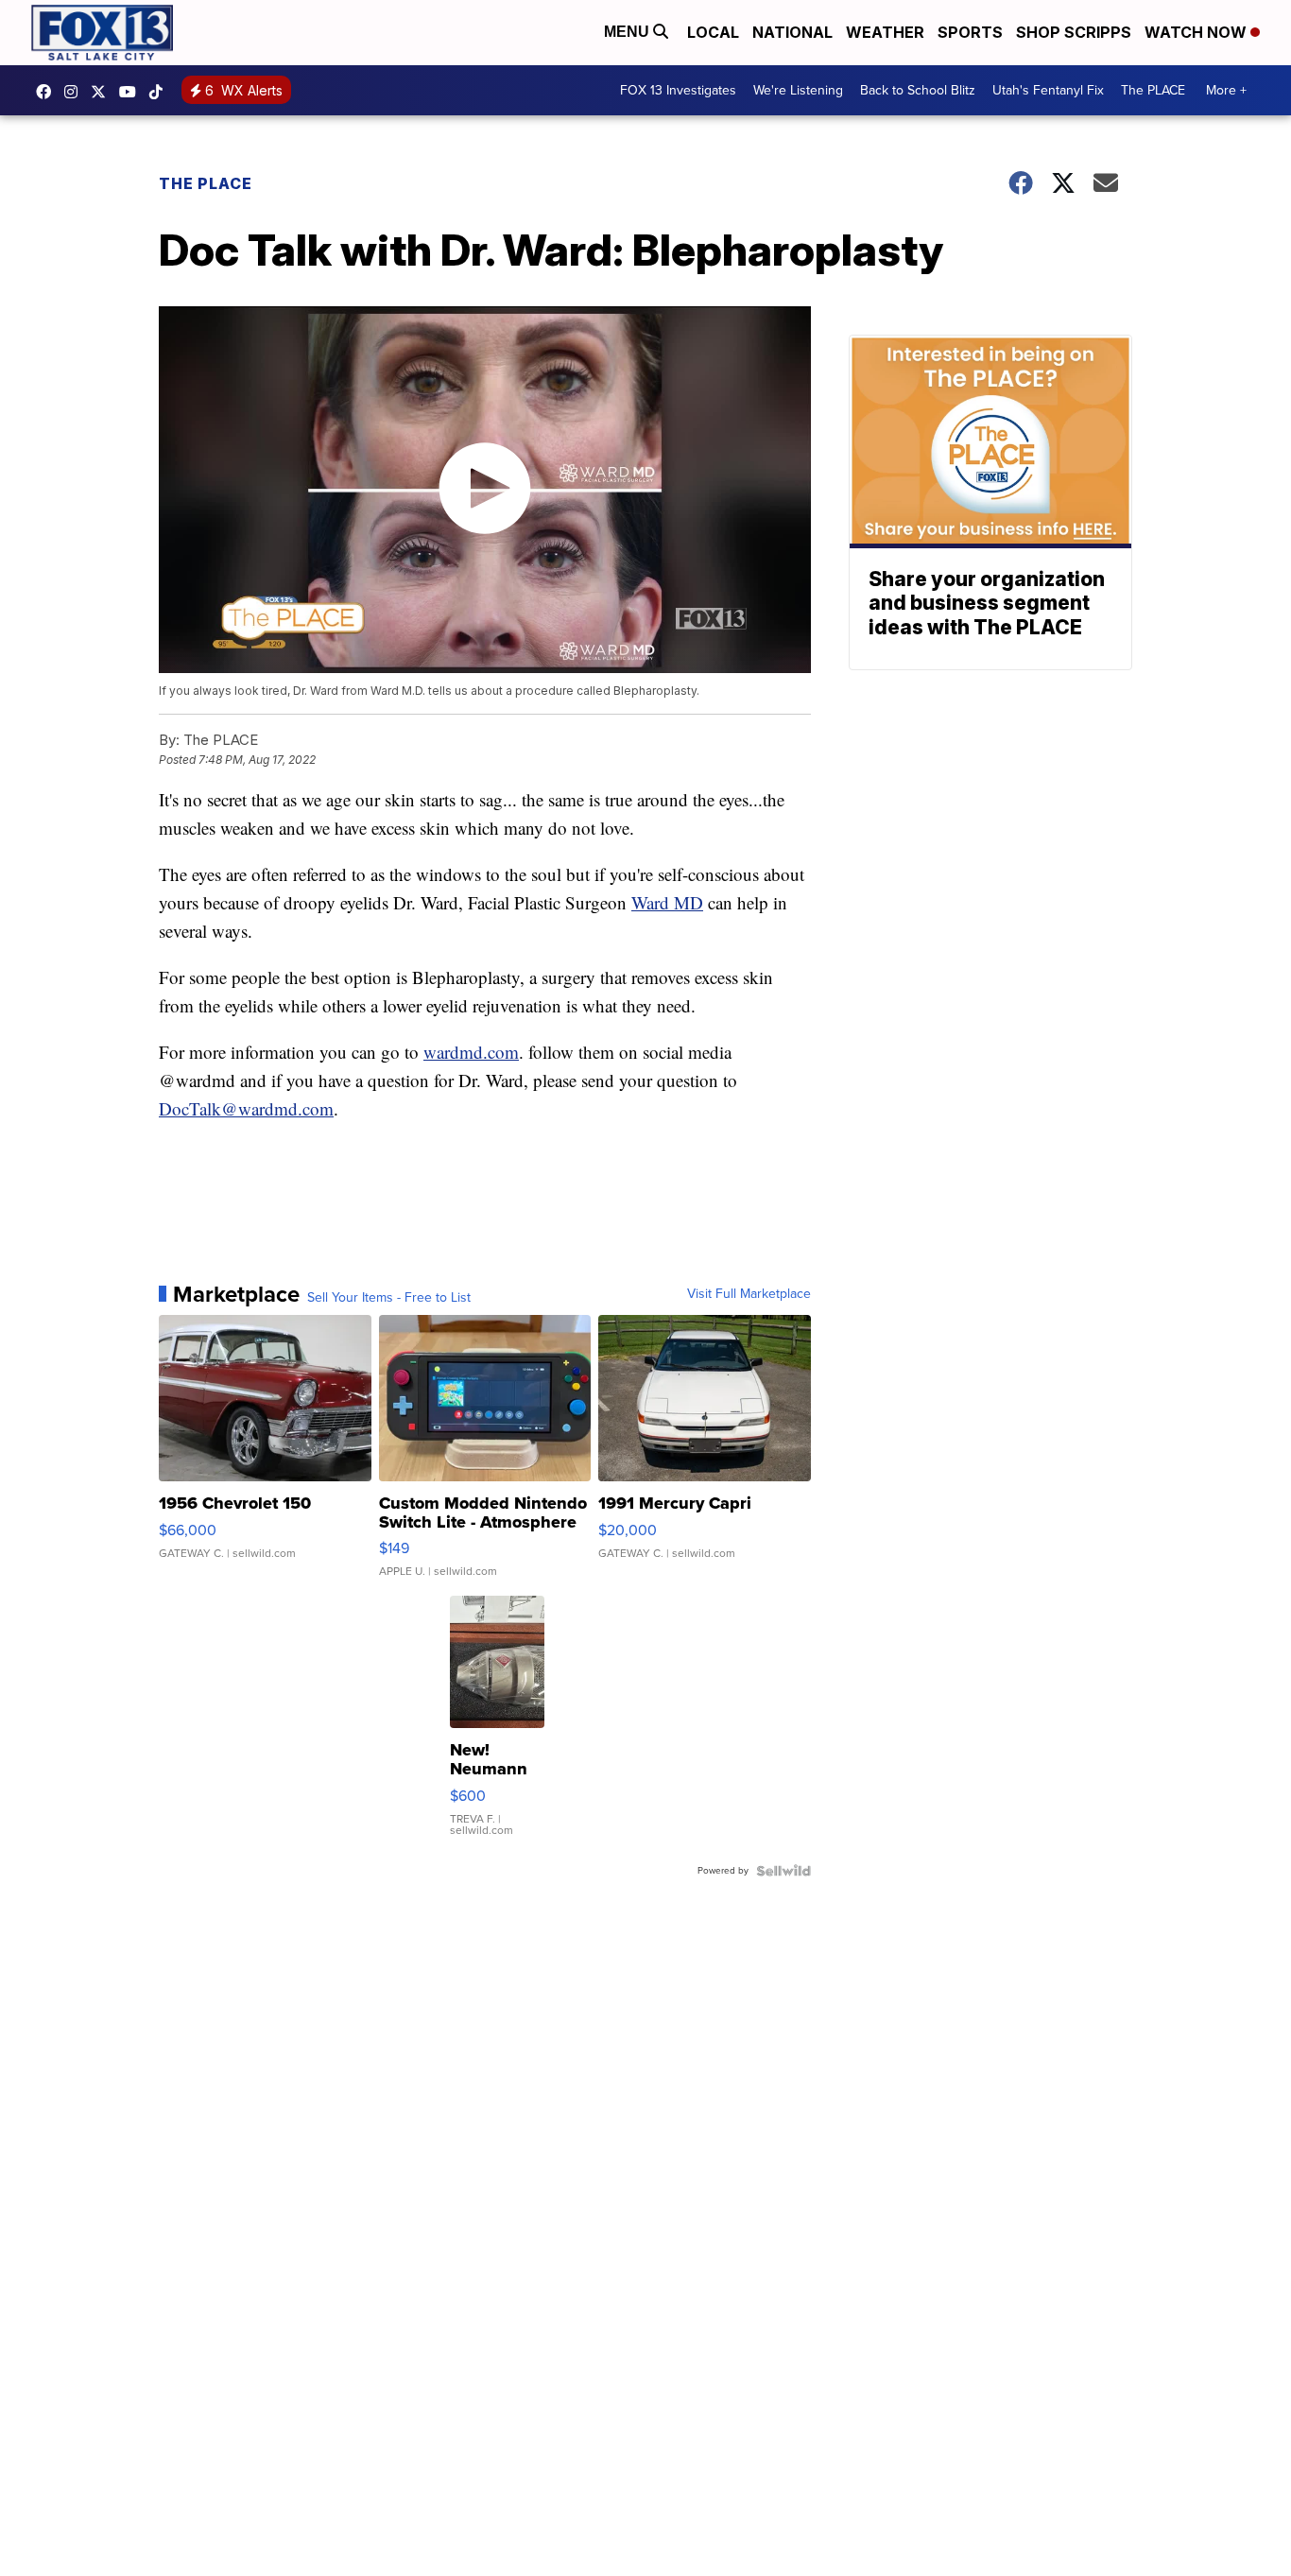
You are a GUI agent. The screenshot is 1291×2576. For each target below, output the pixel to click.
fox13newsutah (48, 92)
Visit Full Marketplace (749, 1294)
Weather (885, 32)
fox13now (76, 92)
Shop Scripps (1074, 32)
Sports (970, 32)
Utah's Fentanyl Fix (1048, 90)
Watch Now (1197, 32)
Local (713, 32)
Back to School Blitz (918, 90)
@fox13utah (161, 92)
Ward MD (667, 902)
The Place (206, 183)
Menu (628, 32)
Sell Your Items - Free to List (389, 1298)
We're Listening (798, 90)
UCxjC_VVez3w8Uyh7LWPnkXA (132, 92)
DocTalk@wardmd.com (246, 1108)
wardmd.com (471, 1052)
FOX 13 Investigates (678, 90)
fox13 (103, 92)
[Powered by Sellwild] (783, 1871)
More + (1226, 90)
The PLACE (1153, 90)
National (792, 32)
